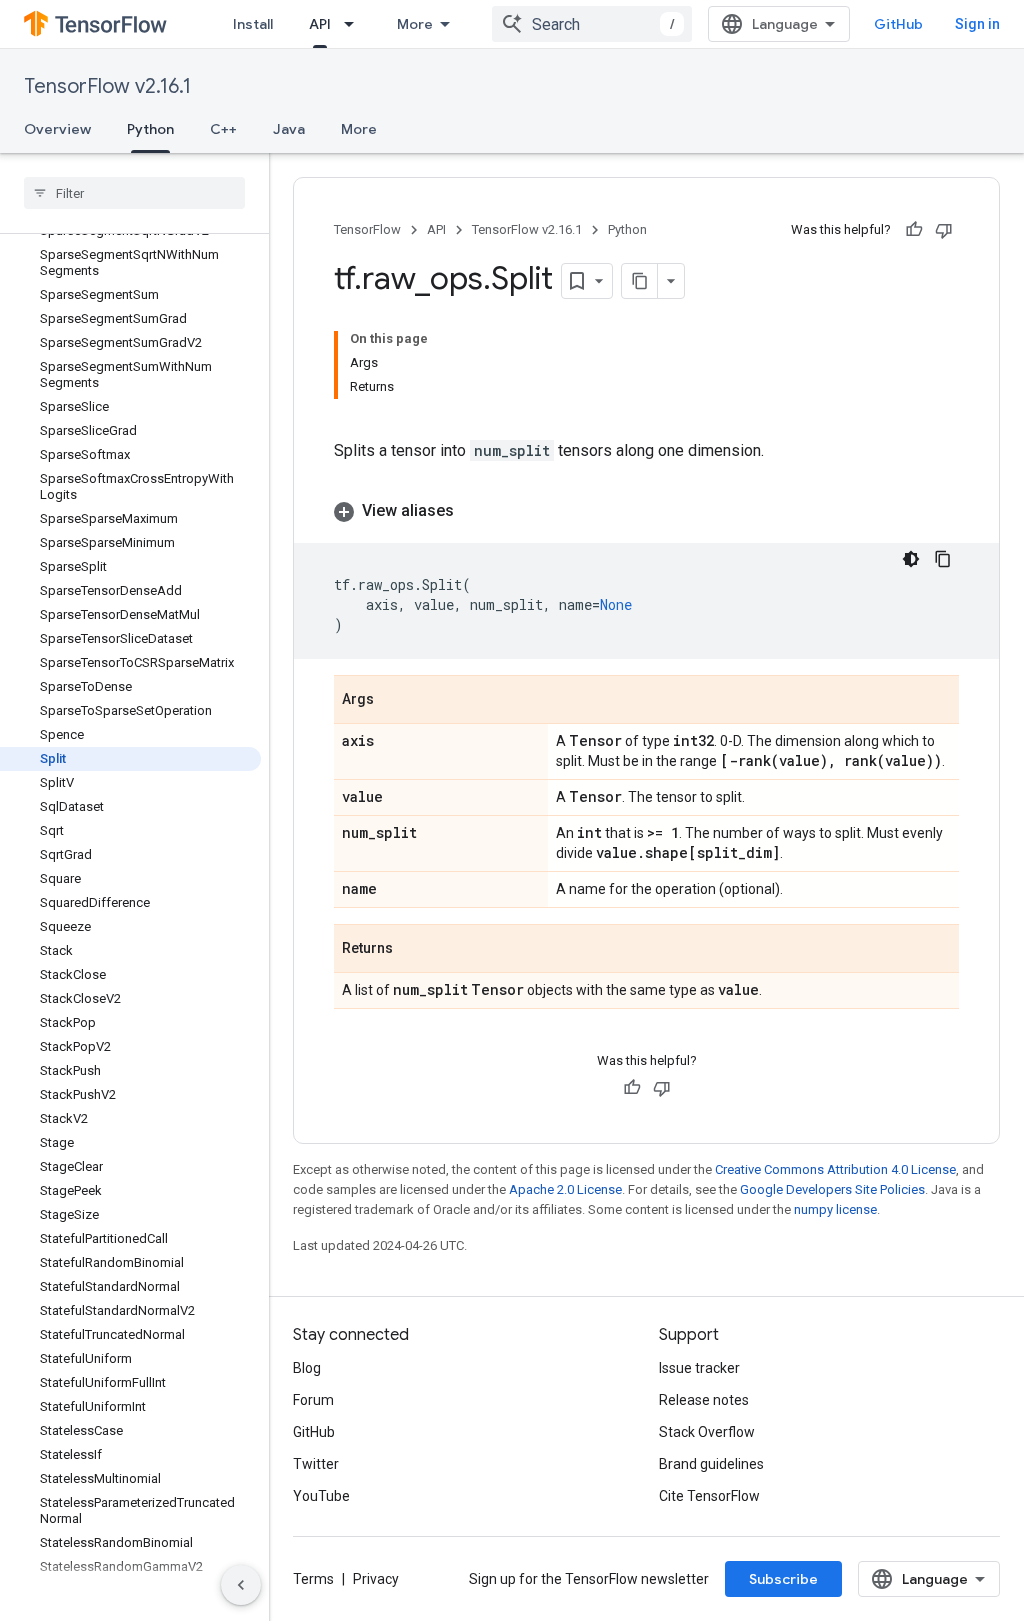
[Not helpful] (944, 230)
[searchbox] (134, 193)
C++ (223, 129)
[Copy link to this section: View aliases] (474, 511)
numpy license (835, 1209)
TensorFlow (367, 229)
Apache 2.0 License (565, 1189)
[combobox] (592, 24)
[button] (646, 511)
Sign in (977, 24)
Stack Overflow (707, 1432)
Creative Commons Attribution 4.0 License (835, 1169)
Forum (313, 1400)
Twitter (316, 1464)
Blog (307, 1368)
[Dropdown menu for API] (355, 24)
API (320, 24)
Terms (313, 1579)
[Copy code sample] (943, 559)
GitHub (898, 24)
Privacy (376, 1579)
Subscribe (783, 1579)
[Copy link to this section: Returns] (413, 950)
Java (289, 129)
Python (150, 129)
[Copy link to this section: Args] (394, 701)
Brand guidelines (711, 1464)
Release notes (704, 1400)
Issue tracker (699, 1368)
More (415, 24)
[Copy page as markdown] (640, 281)
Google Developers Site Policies (832, 1189)
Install (253, 24)
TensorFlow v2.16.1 (107, 86)
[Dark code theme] (911, 559)
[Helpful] (914, 230)
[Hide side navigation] (241, 1585)
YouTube (321, 1496)
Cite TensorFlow (709, 1496)
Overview (57, 129)
